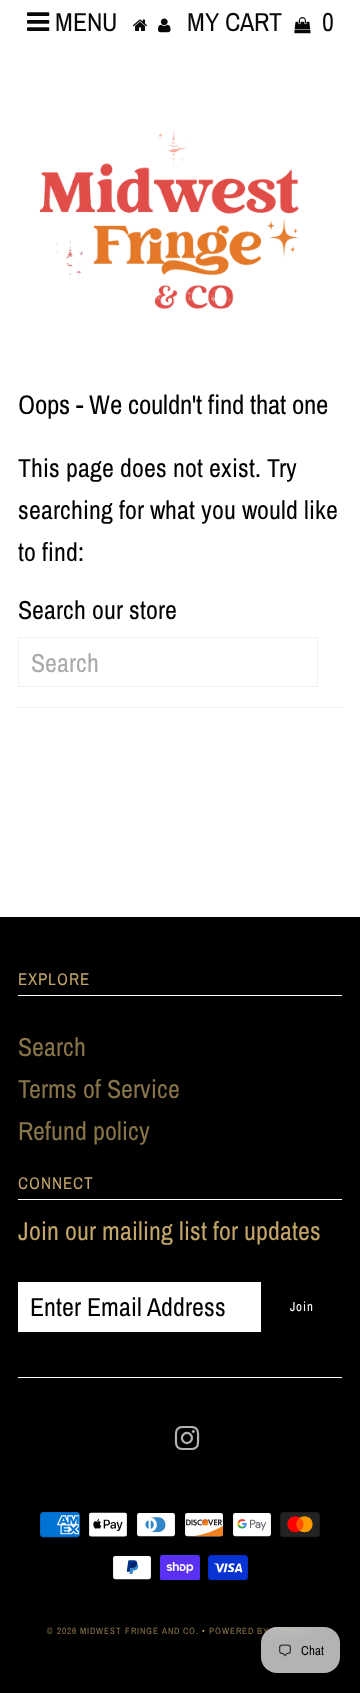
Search (52, 1046)
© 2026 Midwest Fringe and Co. (124, 1631)
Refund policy (84, 1130)
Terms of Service (99, 1088)
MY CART (260, 21)
